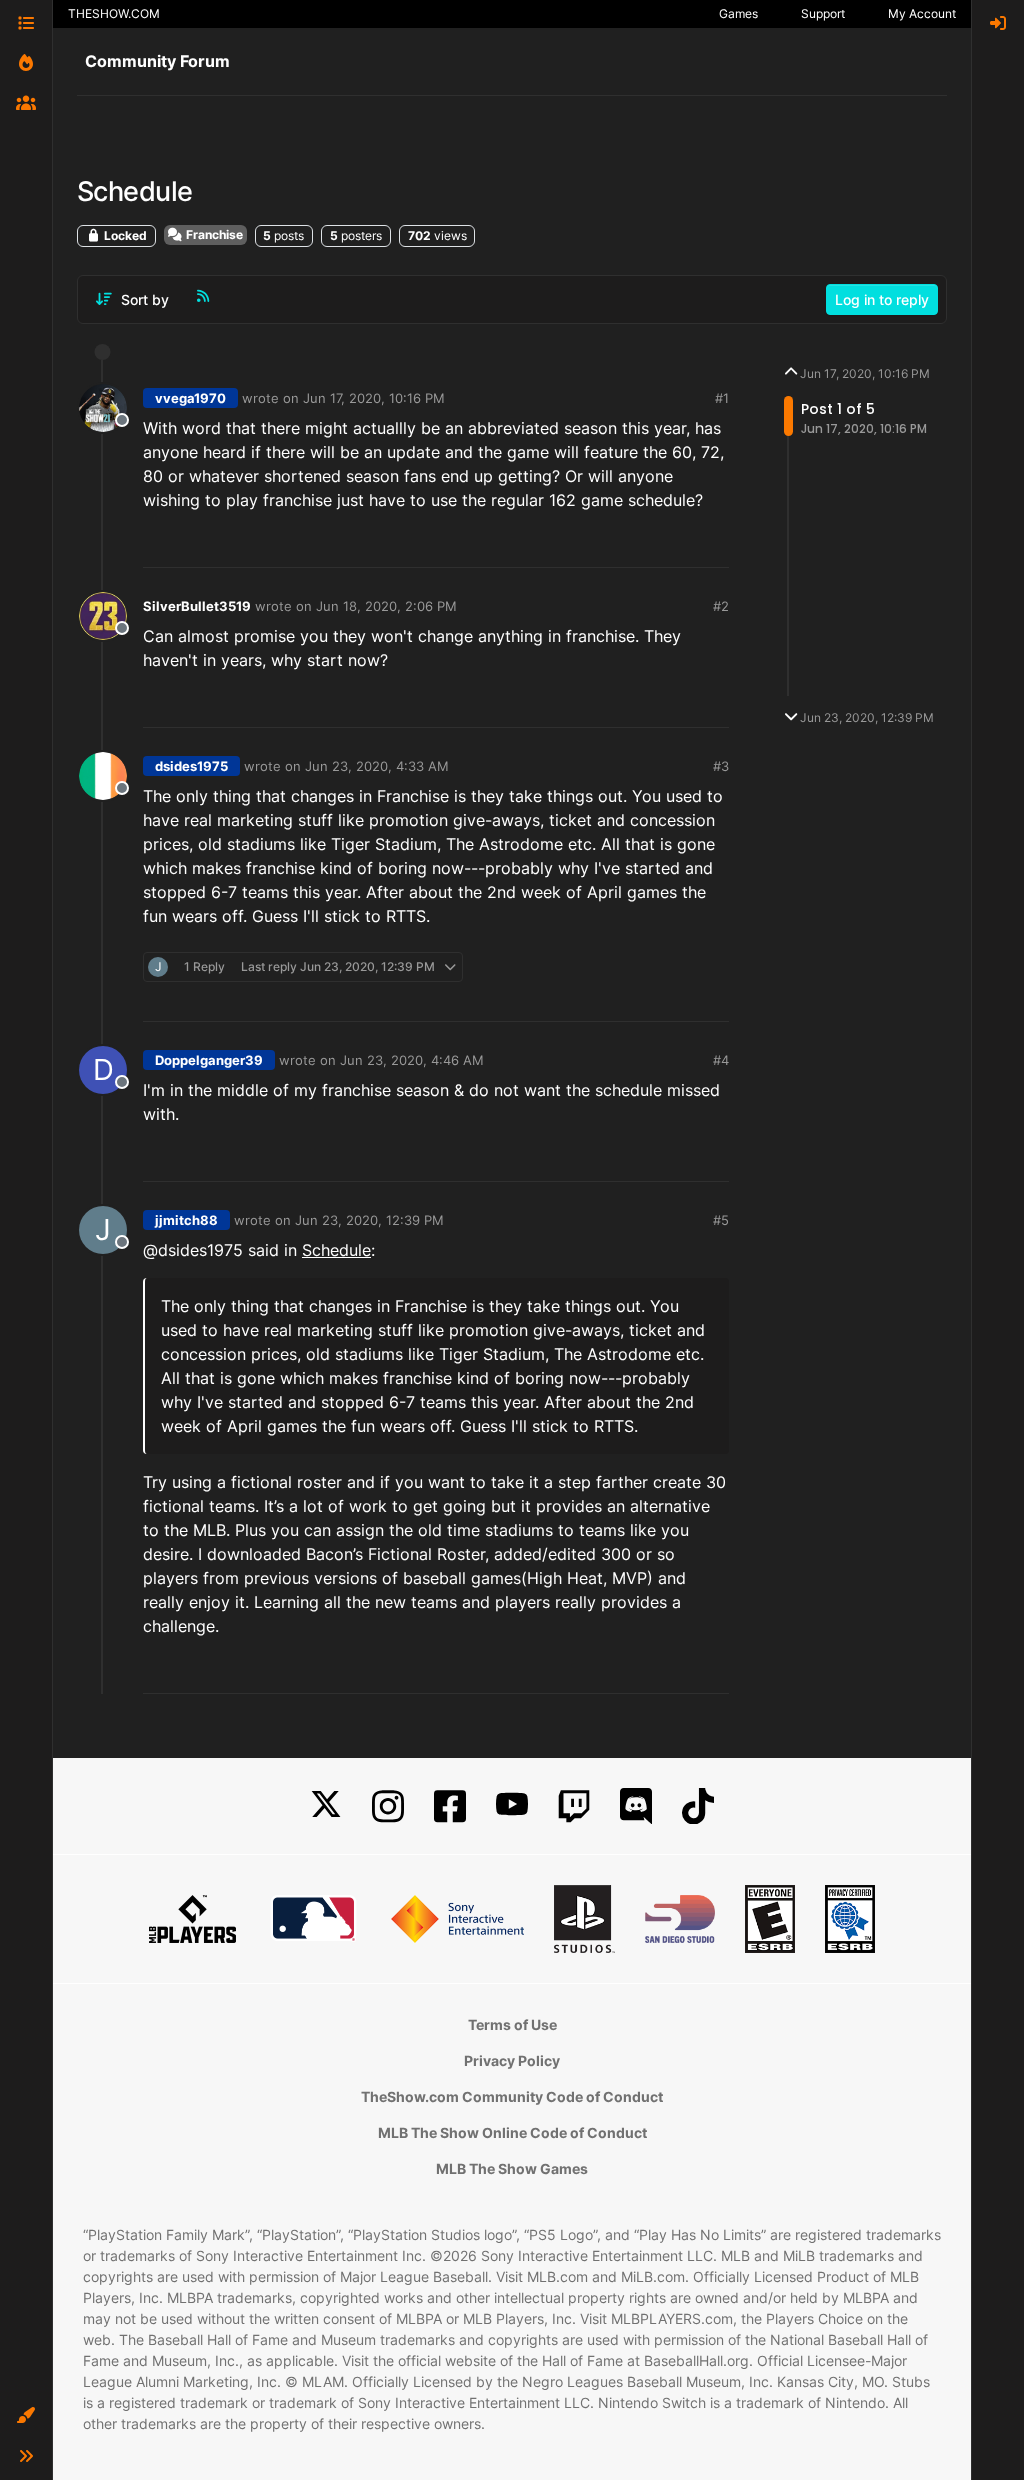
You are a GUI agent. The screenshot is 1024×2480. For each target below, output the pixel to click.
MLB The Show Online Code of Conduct (512, 2132)
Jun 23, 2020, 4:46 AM (412, 1060)
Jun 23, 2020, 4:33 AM (377, 766)
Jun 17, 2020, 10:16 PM (374, 398)
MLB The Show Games (512, 2168)
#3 (721, 766)
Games (738, 13)
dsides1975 (191, 766)
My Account (922, 13)
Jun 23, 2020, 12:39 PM (369, 1220)
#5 (721, 1220)
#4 (721, 1060)
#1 (722, 398)
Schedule (336, 1250)
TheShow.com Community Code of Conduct (512, 2096)
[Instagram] (388, 1806)
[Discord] (636, 1806)
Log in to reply (882, 299)
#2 (721, 606)
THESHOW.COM (114, 13)
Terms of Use (512, 2024)
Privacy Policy (512, 2060)
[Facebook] (450, 1806)
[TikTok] (698, 1806)
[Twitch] (574, 1806)
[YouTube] (512, 1806)
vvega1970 (190, 398)
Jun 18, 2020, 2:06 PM (386, 606)
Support (823, 13)
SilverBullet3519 (197, 606)
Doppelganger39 (209, 1060)
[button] (26, 2416)
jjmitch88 (186, 1220)
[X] (326, 1806)
